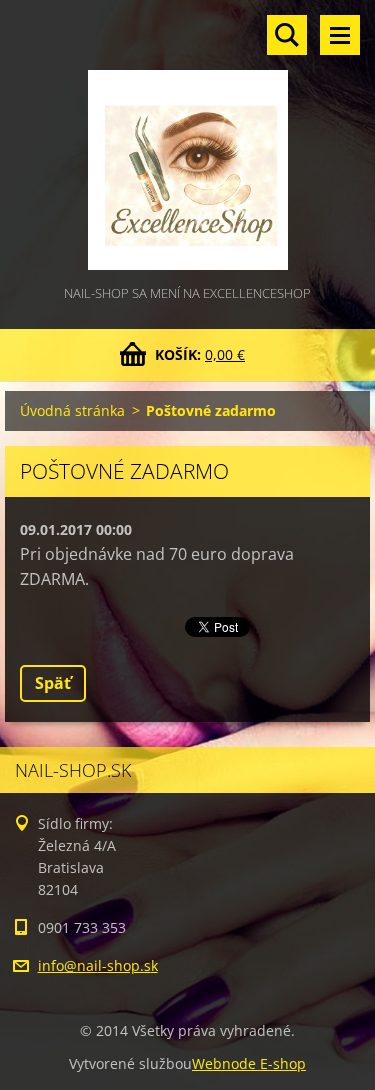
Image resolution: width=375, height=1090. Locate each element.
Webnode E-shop (249, 1063)
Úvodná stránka (72, 410)
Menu (340, 35)
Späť (53, 683)
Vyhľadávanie (287, 35)
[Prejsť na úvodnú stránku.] (187, 141)
